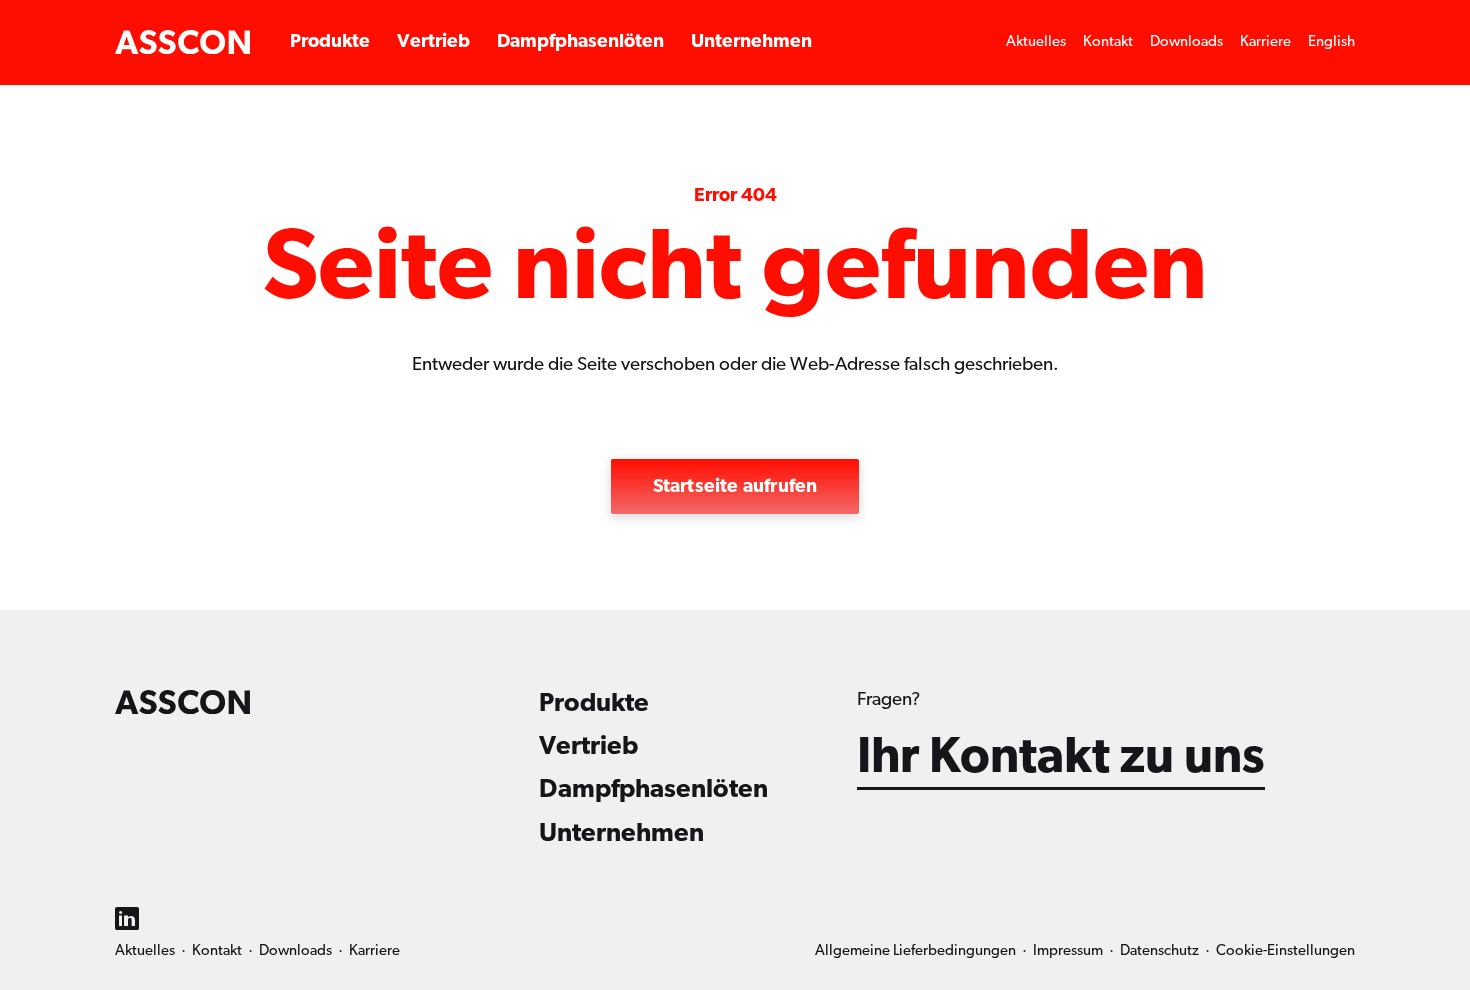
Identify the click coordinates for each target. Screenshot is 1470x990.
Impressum (1068, 950)
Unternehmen (751, 41)
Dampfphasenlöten (580, 41)
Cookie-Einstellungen (1285, 950)
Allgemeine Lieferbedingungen (915, 950)
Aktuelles (1036, 41)
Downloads (1186, 41)
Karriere (1265, 41)
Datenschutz (1159, 950)
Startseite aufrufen (735, 486)
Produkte (330, 41)
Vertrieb (433, 41)
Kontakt (1108, 41)
